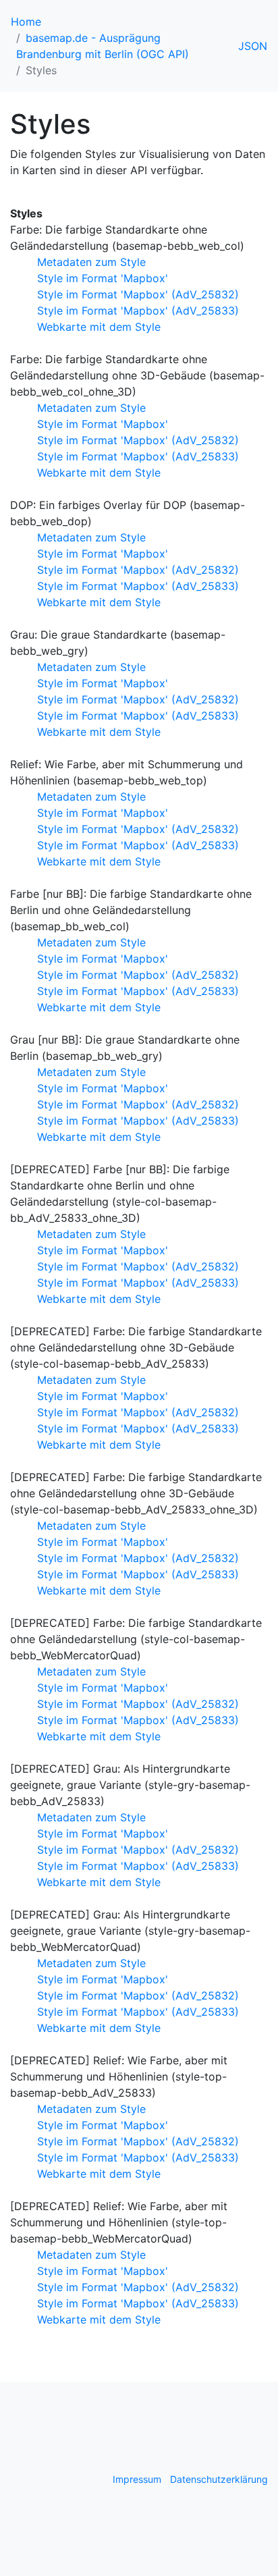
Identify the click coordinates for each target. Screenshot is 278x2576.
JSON (253, 46)
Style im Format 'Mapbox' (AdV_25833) (138, 311)
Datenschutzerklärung (219, 2479)
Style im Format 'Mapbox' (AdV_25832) (138, 294)
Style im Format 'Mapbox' (103, 278)
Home (26, 22)
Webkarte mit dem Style (99, 327)
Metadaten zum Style (91, 262)
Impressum (137, 2479)
